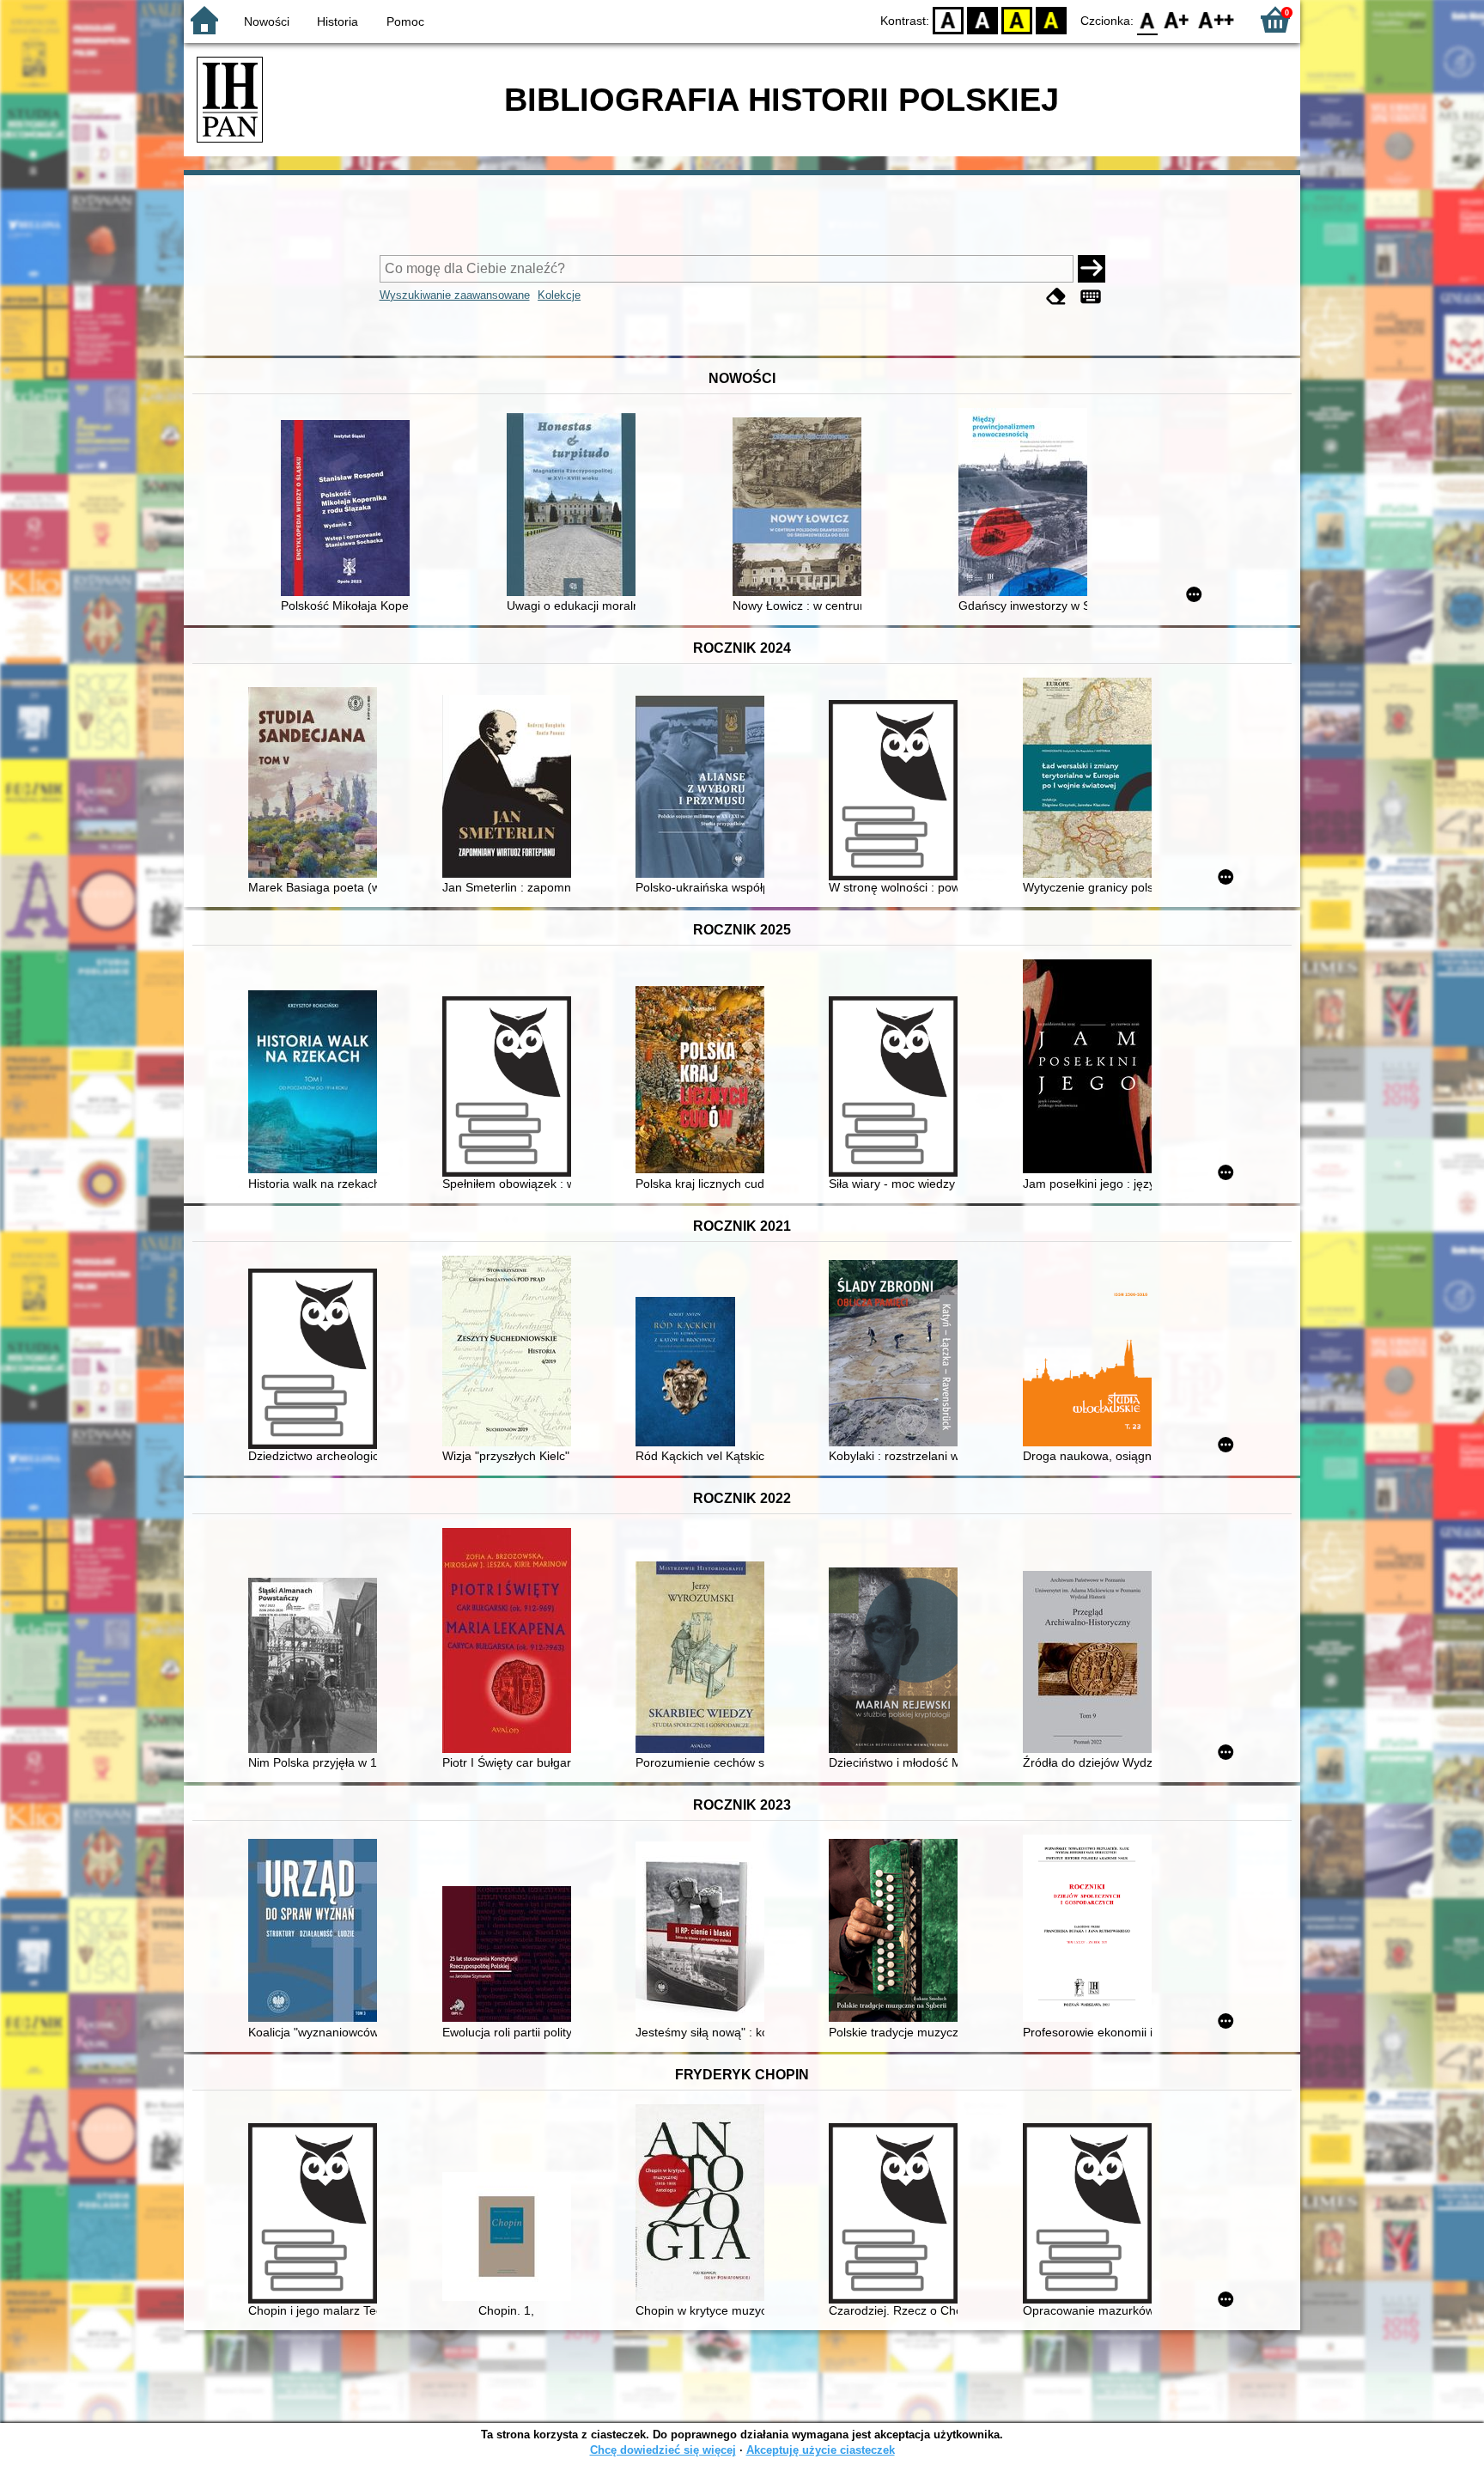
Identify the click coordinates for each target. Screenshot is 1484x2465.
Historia (338, 21)
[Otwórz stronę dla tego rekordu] (350, 510)
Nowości (267, 21)
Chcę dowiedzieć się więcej (663, 2450)
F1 (1177, 19)
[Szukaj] (1092, 269)
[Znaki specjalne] (1091, 297)
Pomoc (405, 21)
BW (982, 19)
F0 (1148, 19)
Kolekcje (559, 295)
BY (1051, 19)
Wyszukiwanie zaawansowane (455, 295)
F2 (1216, 19)
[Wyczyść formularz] (1056, 297)
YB (1017, 19)
